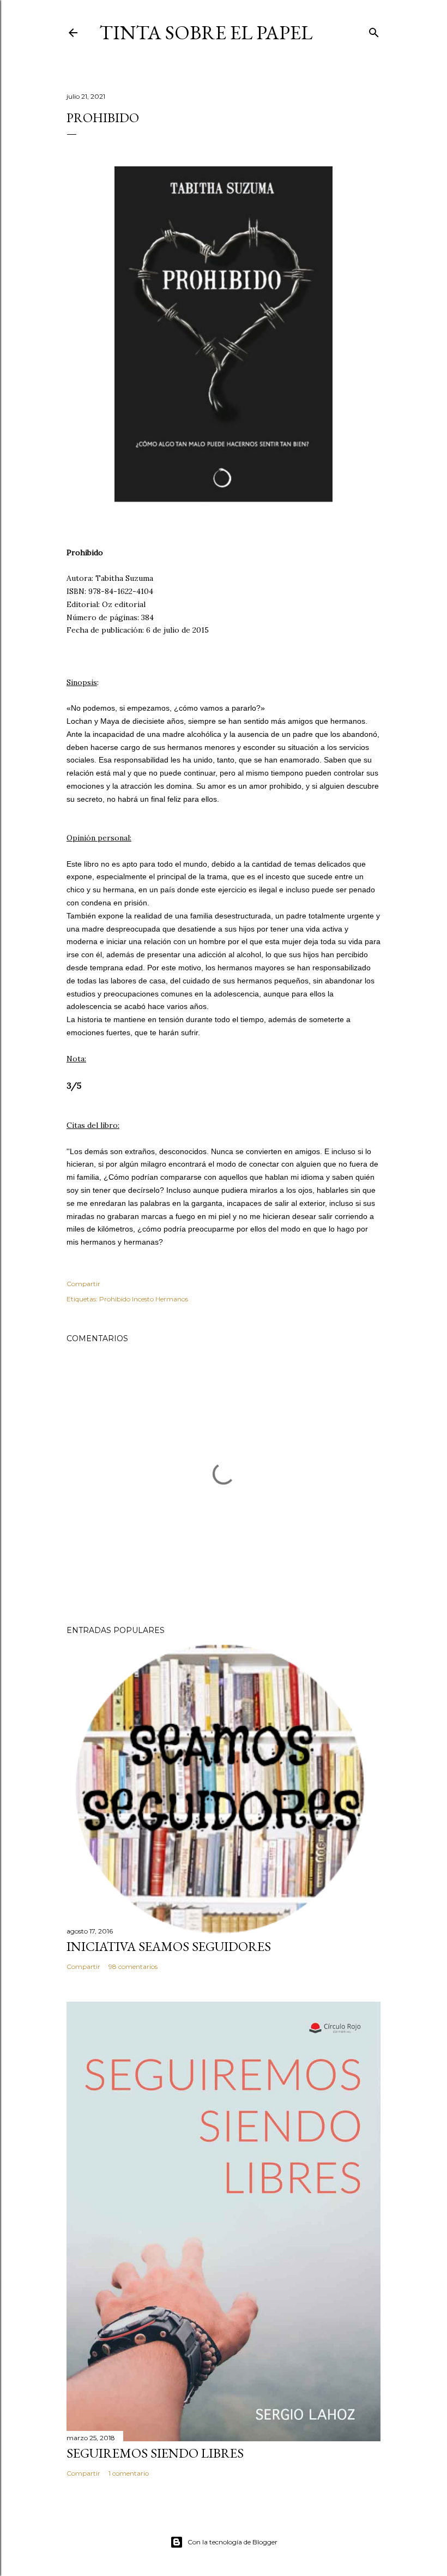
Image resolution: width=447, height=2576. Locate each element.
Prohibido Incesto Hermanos (144, 1299)
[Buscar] (374, 30)
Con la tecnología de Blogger (232, 2542)
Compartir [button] (83, 1284)
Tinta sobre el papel (206, 32)
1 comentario (129, 2473)
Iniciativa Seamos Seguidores (169, 1946)
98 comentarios (133, 1966)
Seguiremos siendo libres (155, 2453)
